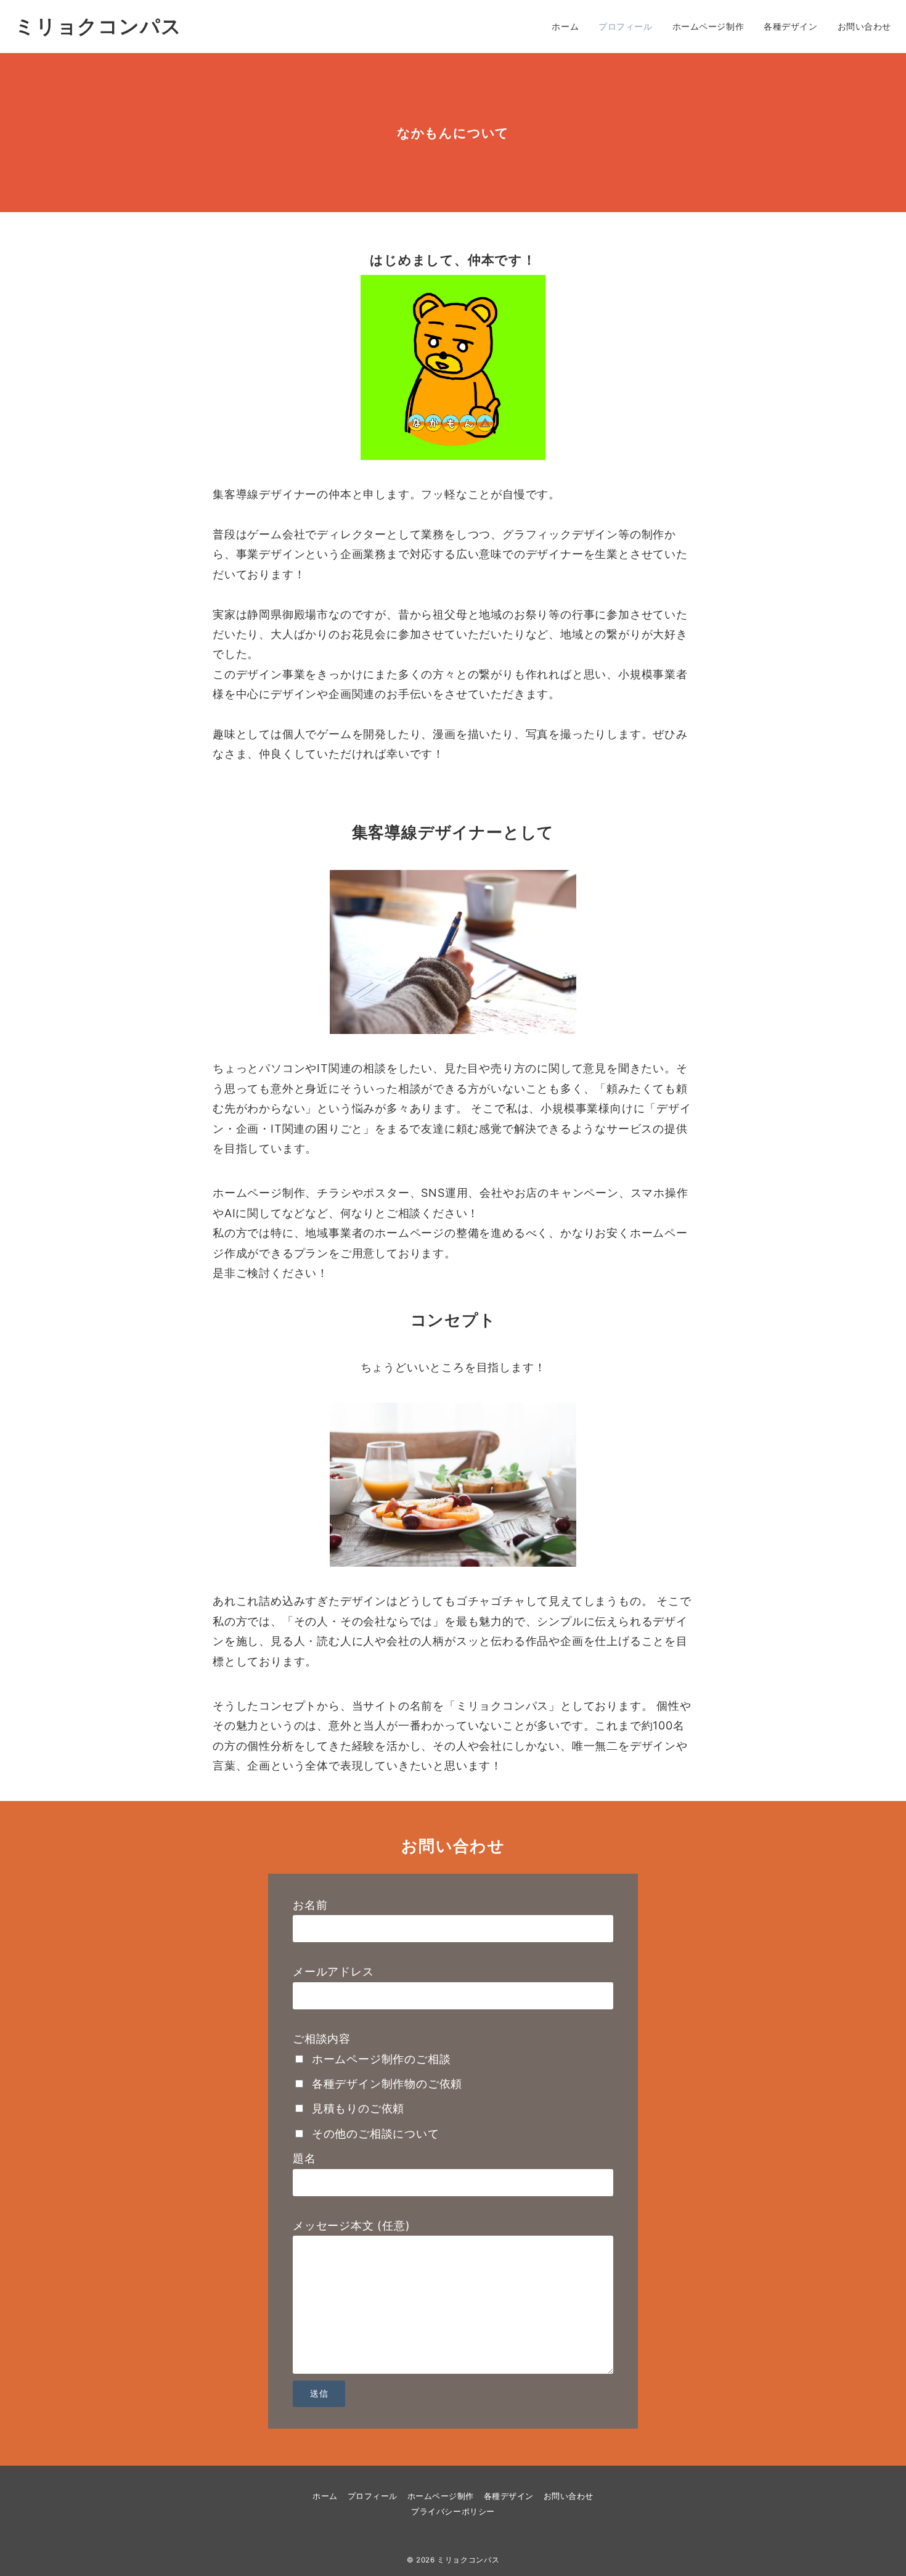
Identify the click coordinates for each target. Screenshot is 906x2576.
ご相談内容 (322, 2039)
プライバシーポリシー (453, 2512)
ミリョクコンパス (98, 27)
